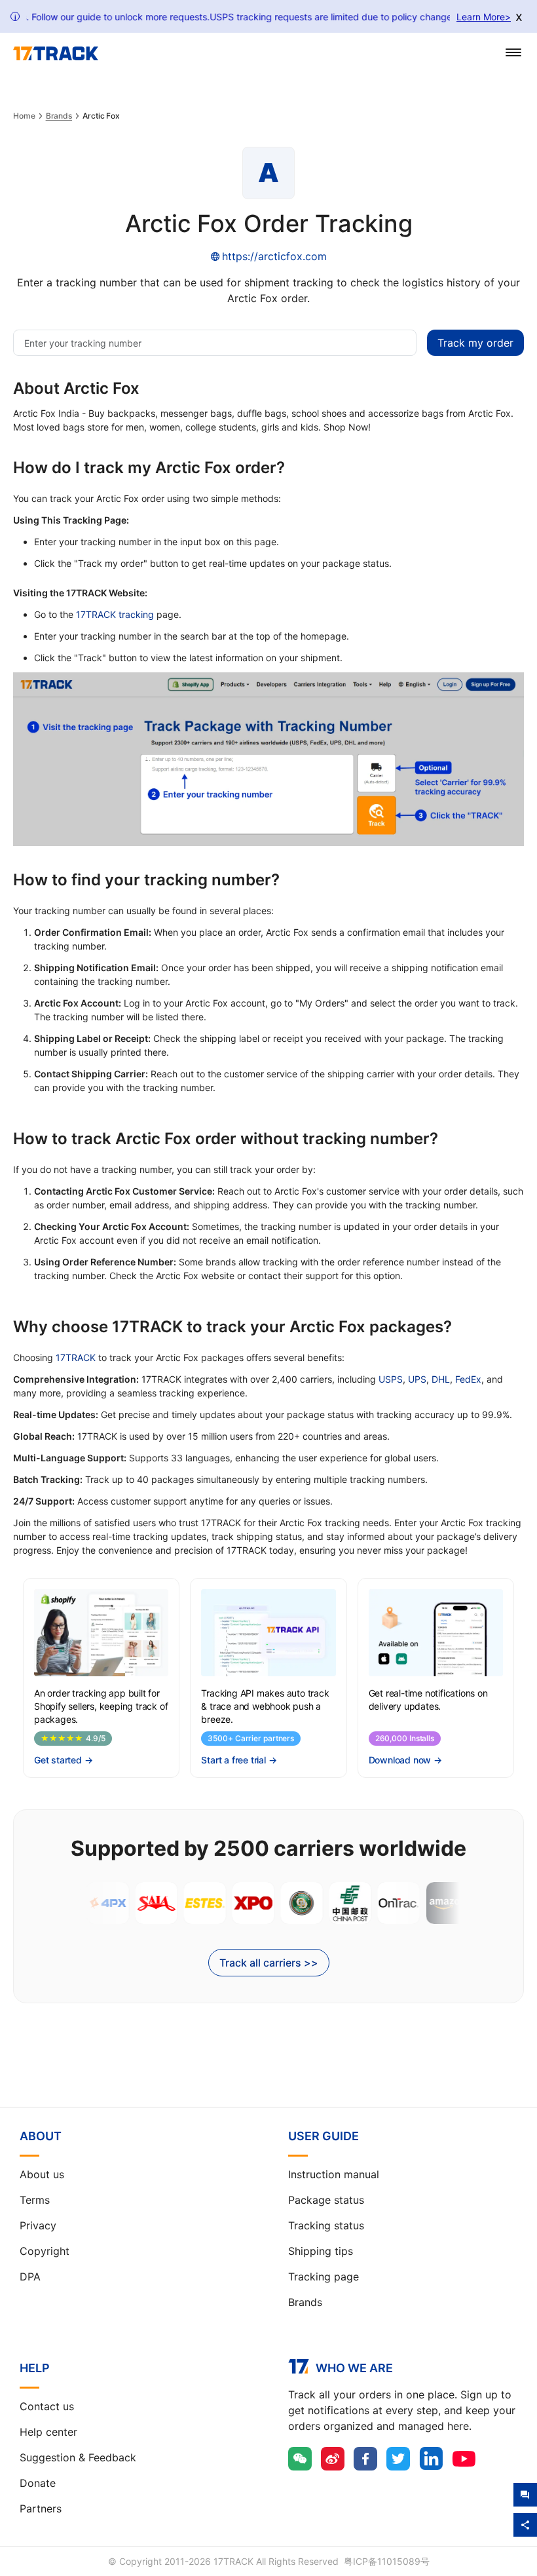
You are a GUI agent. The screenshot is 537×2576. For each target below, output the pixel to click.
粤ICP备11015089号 (387, 2561)
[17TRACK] (56, 54)
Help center (48, 2432)
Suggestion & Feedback (78, 2457)
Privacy (38, 2225)
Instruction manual (334, 2174)
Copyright (45, 2251)
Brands (59, 116)
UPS (417, 1379)
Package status (326, 2200)
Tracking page (324, 2277)
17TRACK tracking (115, 614)
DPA (30, 2277)
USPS (391, 1379)
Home (24, 116)
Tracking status (326, 2225)
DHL (441, 1379)
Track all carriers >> (269, 1963)
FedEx (468, 1379)
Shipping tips (321, 2251)
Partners (41, 2509)
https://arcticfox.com (274, 256)
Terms (35, 2200)
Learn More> (484, 17)
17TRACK (76, 1357)
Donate (38, 2483)
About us (42, 2174)
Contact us (47, 2406)
